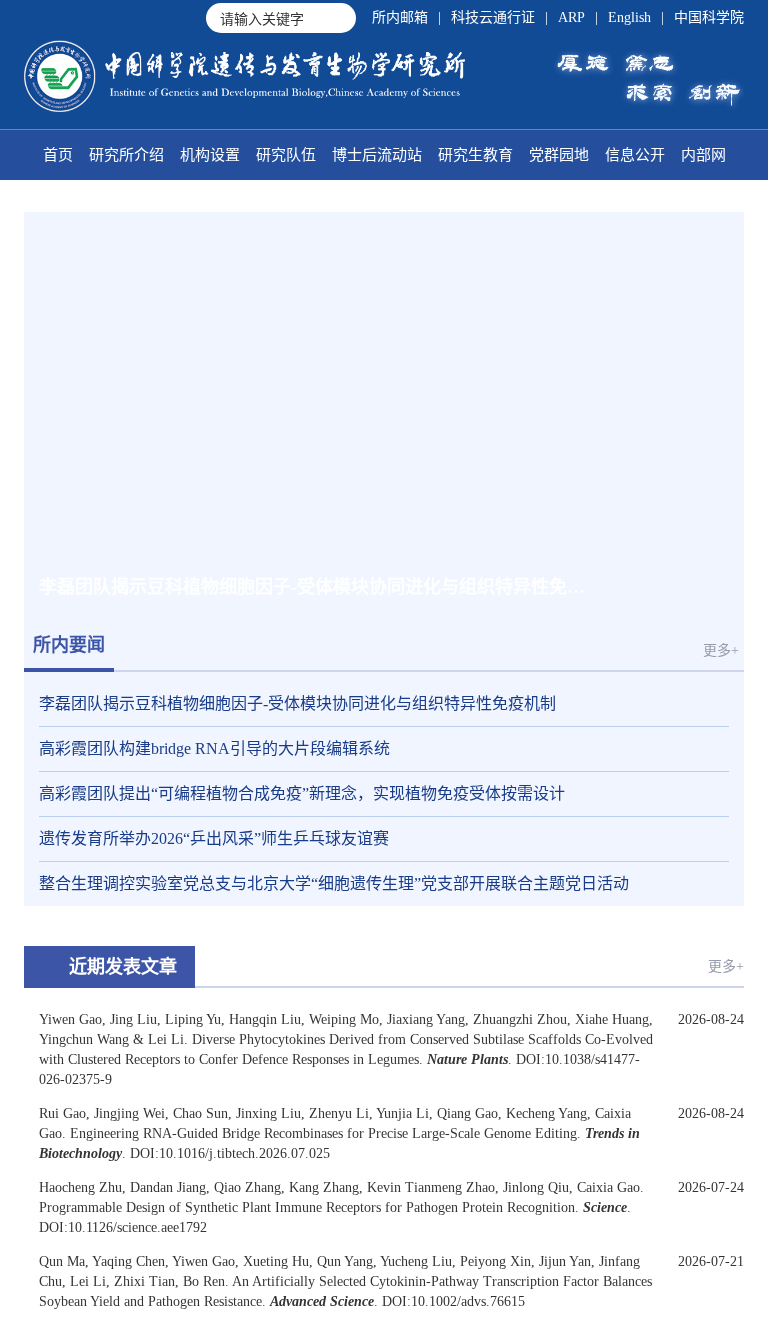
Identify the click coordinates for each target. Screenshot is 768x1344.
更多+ (721, 650)
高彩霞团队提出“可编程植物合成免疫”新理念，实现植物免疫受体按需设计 (302, 793)
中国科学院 (709, 17)
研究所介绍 (126, 155)
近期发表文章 (123, 967)
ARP (571, 17)
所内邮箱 (400, 17)
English (629, 17)
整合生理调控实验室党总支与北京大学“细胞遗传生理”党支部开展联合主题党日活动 (334, 883)
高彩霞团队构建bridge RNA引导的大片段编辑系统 (214, 748)
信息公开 (635, 155)
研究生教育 (475, 155)
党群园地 (559, 155)
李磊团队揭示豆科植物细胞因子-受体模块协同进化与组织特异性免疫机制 (297, 703)
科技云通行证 (493, 17)
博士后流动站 (377, 155)
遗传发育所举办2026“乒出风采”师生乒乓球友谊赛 (214, 838)
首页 (58, 155)
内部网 (703, 155)
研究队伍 (286, 155)
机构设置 (210, 155)
